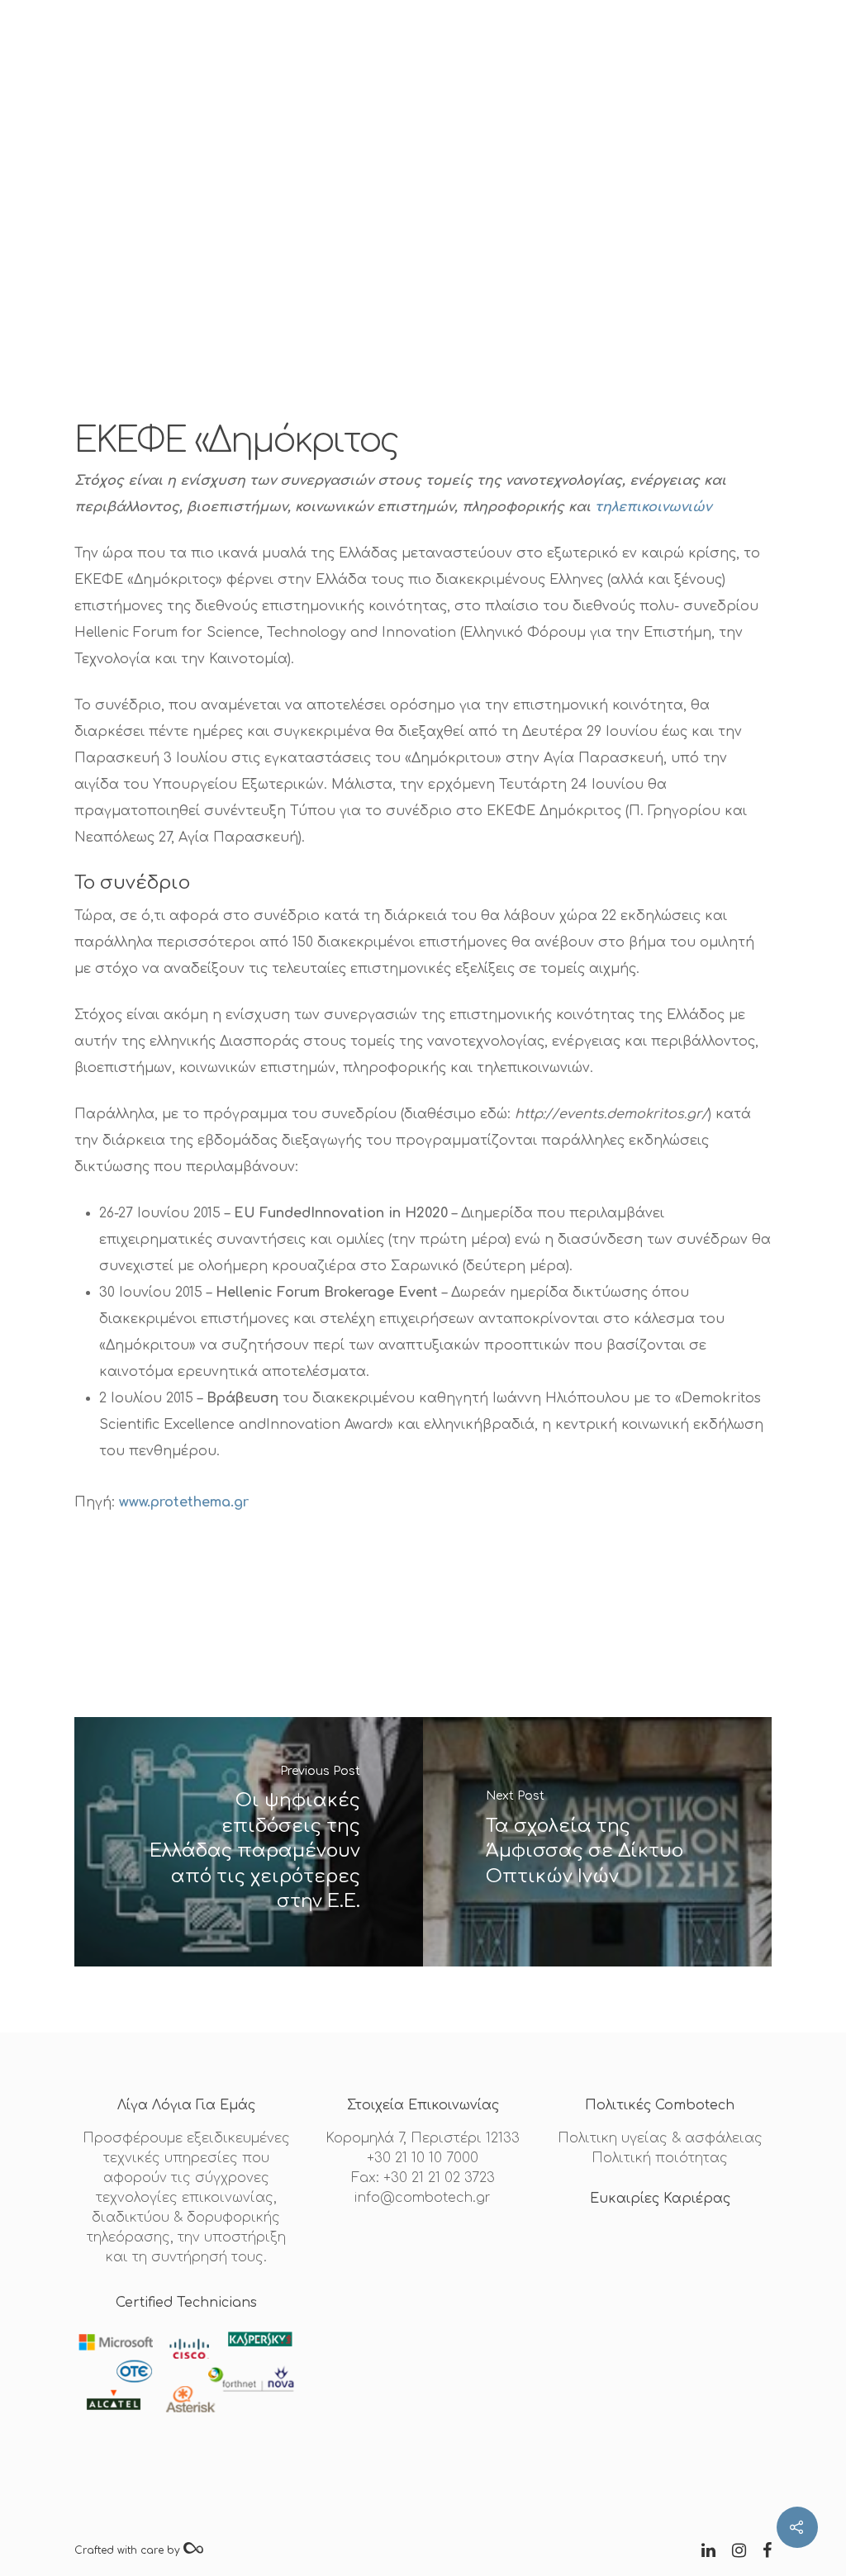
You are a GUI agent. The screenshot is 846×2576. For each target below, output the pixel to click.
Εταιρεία (238, 45)
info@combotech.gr (423, 2198)
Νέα (516, 45)
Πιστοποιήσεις (339, 45)
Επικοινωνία (593, 45)
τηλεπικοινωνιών (653, 507)
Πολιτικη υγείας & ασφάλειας (660, 2138)
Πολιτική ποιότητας (660, 2158)
